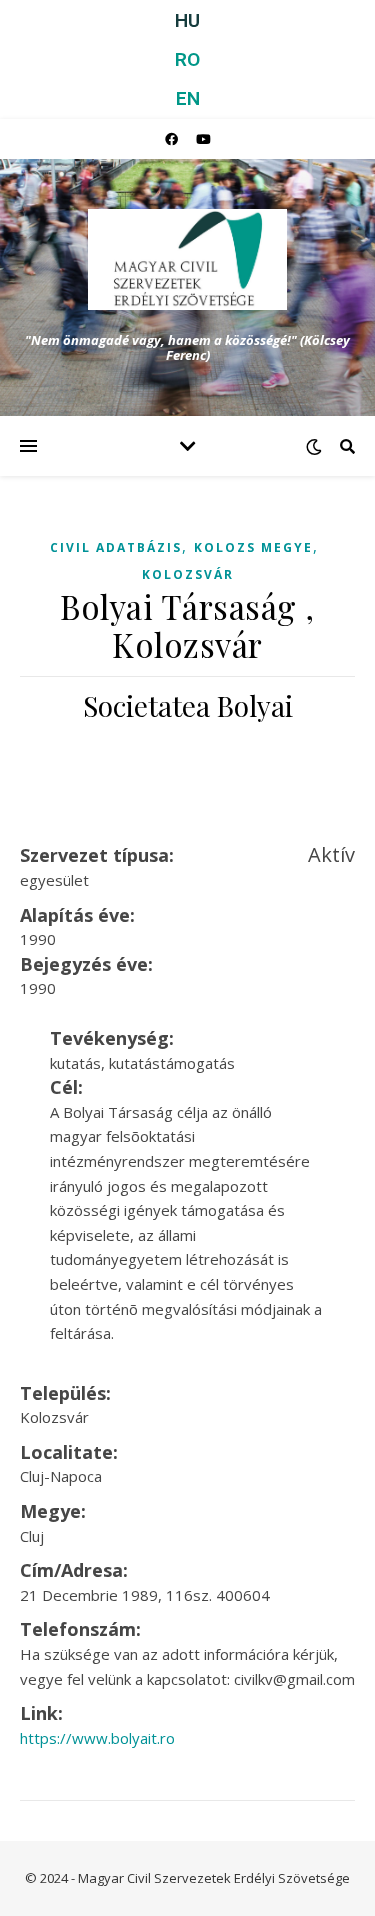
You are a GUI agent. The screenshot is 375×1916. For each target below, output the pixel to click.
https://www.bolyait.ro (97, 1738)
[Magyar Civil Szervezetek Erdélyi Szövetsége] (188, 259)
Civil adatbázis (116, 547)
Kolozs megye (253, 547)
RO (187, 59)
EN (188, 98)
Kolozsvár (188, 574)
